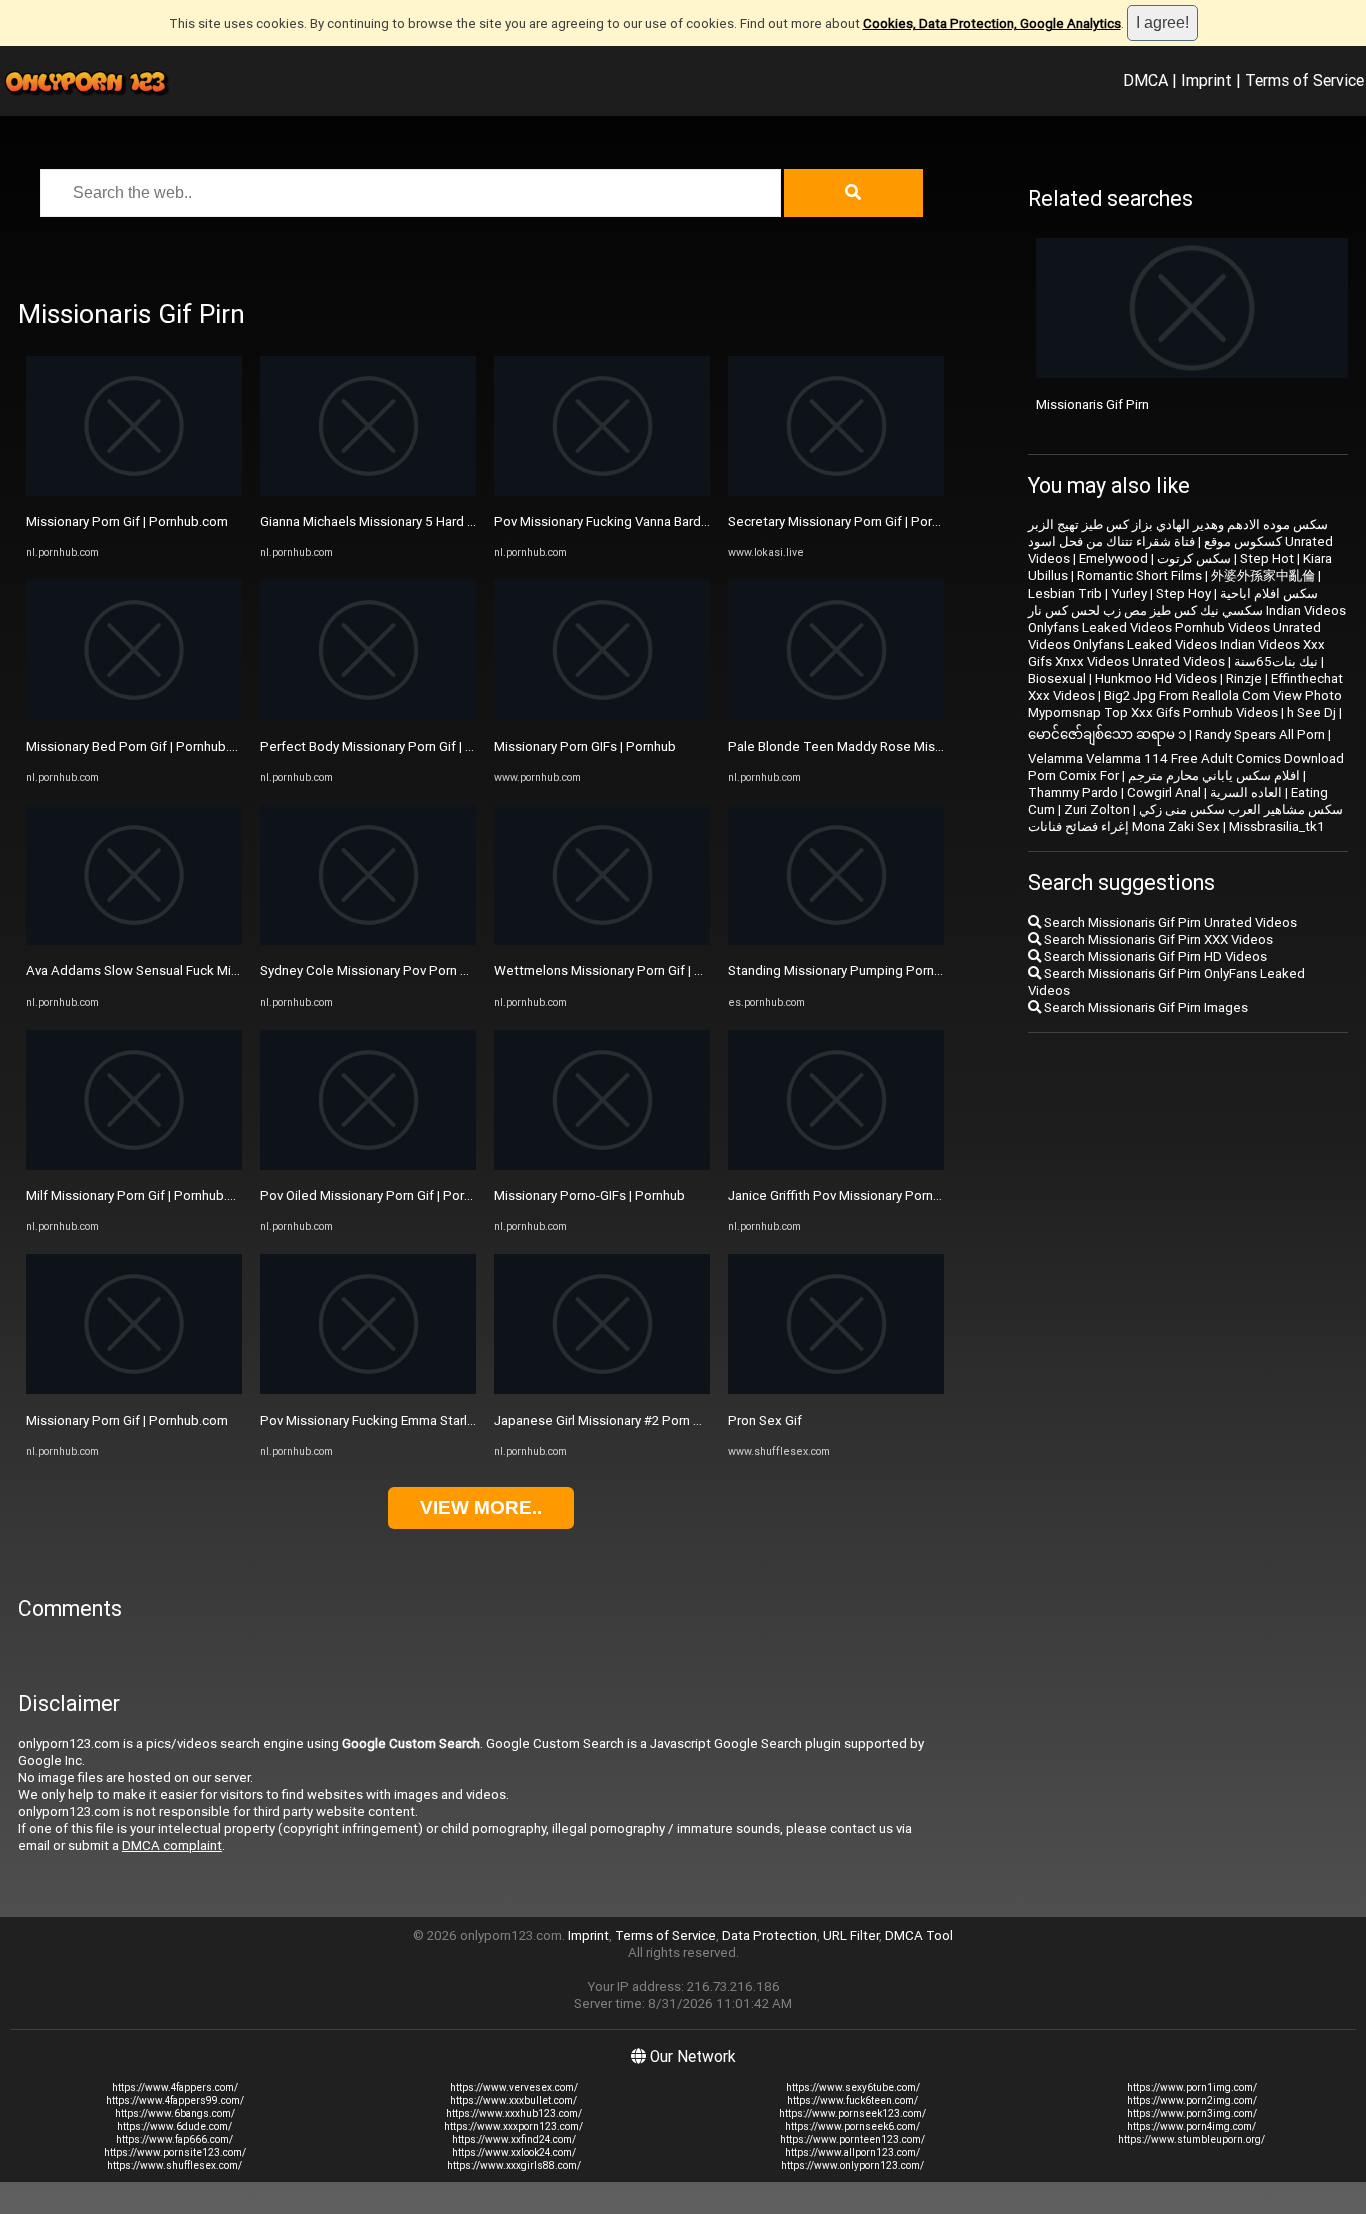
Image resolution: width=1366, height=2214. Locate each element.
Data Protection (769, 1935)
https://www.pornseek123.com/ (852, 2113)
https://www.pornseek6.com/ (852, 2126)
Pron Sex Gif (765, 1420)
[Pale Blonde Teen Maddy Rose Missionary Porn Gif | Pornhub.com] (836, 715)
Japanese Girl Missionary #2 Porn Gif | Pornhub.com (646, 1420)
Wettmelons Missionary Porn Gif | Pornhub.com (633, 970)
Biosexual (1057, 678)
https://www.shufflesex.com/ (174, 2165)
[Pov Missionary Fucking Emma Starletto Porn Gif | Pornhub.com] (368, 1389)
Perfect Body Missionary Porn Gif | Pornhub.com (402, 746)
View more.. (481, 1507)
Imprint (1206, 80)
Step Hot (1267, 558)
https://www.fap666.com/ (174, 2139)
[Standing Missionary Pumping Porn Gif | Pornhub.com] (836, 940)
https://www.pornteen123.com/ (852, 2139)
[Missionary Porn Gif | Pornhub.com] (134, 491)
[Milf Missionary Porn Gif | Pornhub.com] (134, 1165)
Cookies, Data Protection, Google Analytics (992, 23)
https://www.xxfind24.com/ (514, 2139)
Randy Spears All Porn (1260, 734)
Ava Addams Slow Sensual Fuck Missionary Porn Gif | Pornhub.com (222, 970)
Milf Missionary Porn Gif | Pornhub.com (139, 1195)
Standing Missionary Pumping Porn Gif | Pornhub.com (885, 970)
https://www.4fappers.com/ (175, 2087)
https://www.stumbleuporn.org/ (1191, 2139)
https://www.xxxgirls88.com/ (514, 2165)
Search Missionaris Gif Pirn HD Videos (1154, 956)
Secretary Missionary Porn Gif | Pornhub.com (859, 521)
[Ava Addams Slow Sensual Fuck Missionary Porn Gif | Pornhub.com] (134, 940)
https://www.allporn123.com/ (852, 2152)
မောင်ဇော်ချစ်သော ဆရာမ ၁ (1107, 734)
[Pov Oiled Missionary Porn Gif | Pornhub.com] (368, 1165)
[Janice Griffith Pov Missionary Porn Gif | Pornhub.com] (836, 1165)
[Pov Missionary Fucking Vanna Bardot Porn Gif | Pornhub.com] (602, 491)
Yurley (1129, 593)
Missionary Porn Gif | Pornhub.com (127, 521)
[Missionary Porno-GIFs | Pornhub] (602, 1165)
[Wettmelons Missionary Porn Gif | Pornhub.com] (602, 940)
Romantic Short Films (1139, 575)
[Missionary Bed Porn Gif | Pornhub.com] (134, 715)
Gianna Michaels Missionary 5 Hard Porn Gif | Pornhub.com (431, 521)
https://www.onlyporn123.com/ (852, 2165)
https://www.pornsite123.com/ (175, 2152)
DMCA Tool (919, 1935)
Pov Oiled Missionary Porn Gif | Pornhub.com (391, 1195)
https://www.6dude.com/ (174, 2126)
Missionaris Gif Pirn (1092, 404)
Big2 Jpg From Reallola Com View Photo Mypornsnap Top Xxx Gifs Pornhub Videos (1185, 704)
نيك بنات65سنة (1276, 661)
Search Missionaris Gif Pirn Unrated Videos (1169, 922)
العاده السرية (1246, 792)
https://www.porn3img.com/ (1192, 2113)
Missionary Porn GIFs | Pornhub (585, 746)
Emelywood (1113, 558)
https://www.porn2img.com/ (1192, 2100)
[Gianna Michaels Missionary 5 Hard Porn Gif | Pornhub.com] (368, 491)
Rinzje (1244, 678)
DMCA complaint (172, 1845)
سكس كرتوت (1194, 558)
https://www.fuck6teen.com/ (852, 2100)
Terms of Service (1304, 80)
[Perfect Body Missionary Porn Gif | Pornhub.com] (368, 715)
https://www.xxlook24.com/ (514, 2152)
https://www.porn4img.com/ (1191, 2126)
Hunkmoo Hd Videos (1156, 678)
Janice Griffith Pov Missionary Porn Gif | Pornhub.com (884, 1195)
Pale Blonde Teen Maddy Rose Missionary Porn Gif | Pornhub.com (922, 746)
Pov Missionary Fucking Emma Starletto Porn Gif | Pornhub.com (446, 1420)
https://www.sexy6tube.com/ (853, 2087)
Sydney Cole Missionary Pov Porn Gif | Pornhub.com (412, 970)
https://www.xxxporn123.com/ (513, 2126)
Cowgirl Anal (1164, 792)
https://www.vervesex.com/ (514, 2087)
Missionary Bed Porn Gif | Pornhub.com (140, 746)
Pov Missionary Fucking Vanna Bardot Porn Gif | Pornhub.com (673, 521)
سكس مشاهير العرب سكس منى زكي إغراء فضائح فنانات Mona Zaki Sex (1185, 818)
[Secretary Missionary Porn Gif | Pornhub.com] (836, 491)
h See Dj (1311, 712)
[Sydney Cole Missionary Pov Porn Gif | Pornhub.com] (368, 940)
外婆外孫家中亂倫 (1263, 575)
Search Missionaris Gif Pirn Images (1144, 1007)
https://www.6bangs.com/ (175, 2113)
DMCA (1145, 80)
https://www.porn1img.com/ (1192, 2087)
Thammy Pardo (1073, 792)
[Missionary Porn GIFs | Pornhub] (602, 715)
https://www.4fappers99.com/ (175, 2100)
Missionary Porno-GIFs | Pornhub (589, 1195)
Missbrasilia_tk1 (1277, 826)
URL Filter (851, 1935)
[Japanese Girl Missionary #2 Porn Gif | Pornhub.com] (602, 1389)
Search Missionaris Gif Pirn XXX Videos (1157, 939)
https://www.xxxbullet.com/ (513, 2100)
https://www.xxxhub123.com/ (514, 2113)
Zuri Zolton (1097, 809)
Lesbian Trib (1065, 593)
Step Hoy (1183, 593)
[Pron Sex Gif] (836, 1389)
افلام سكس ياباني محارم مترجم (1214, 775)
